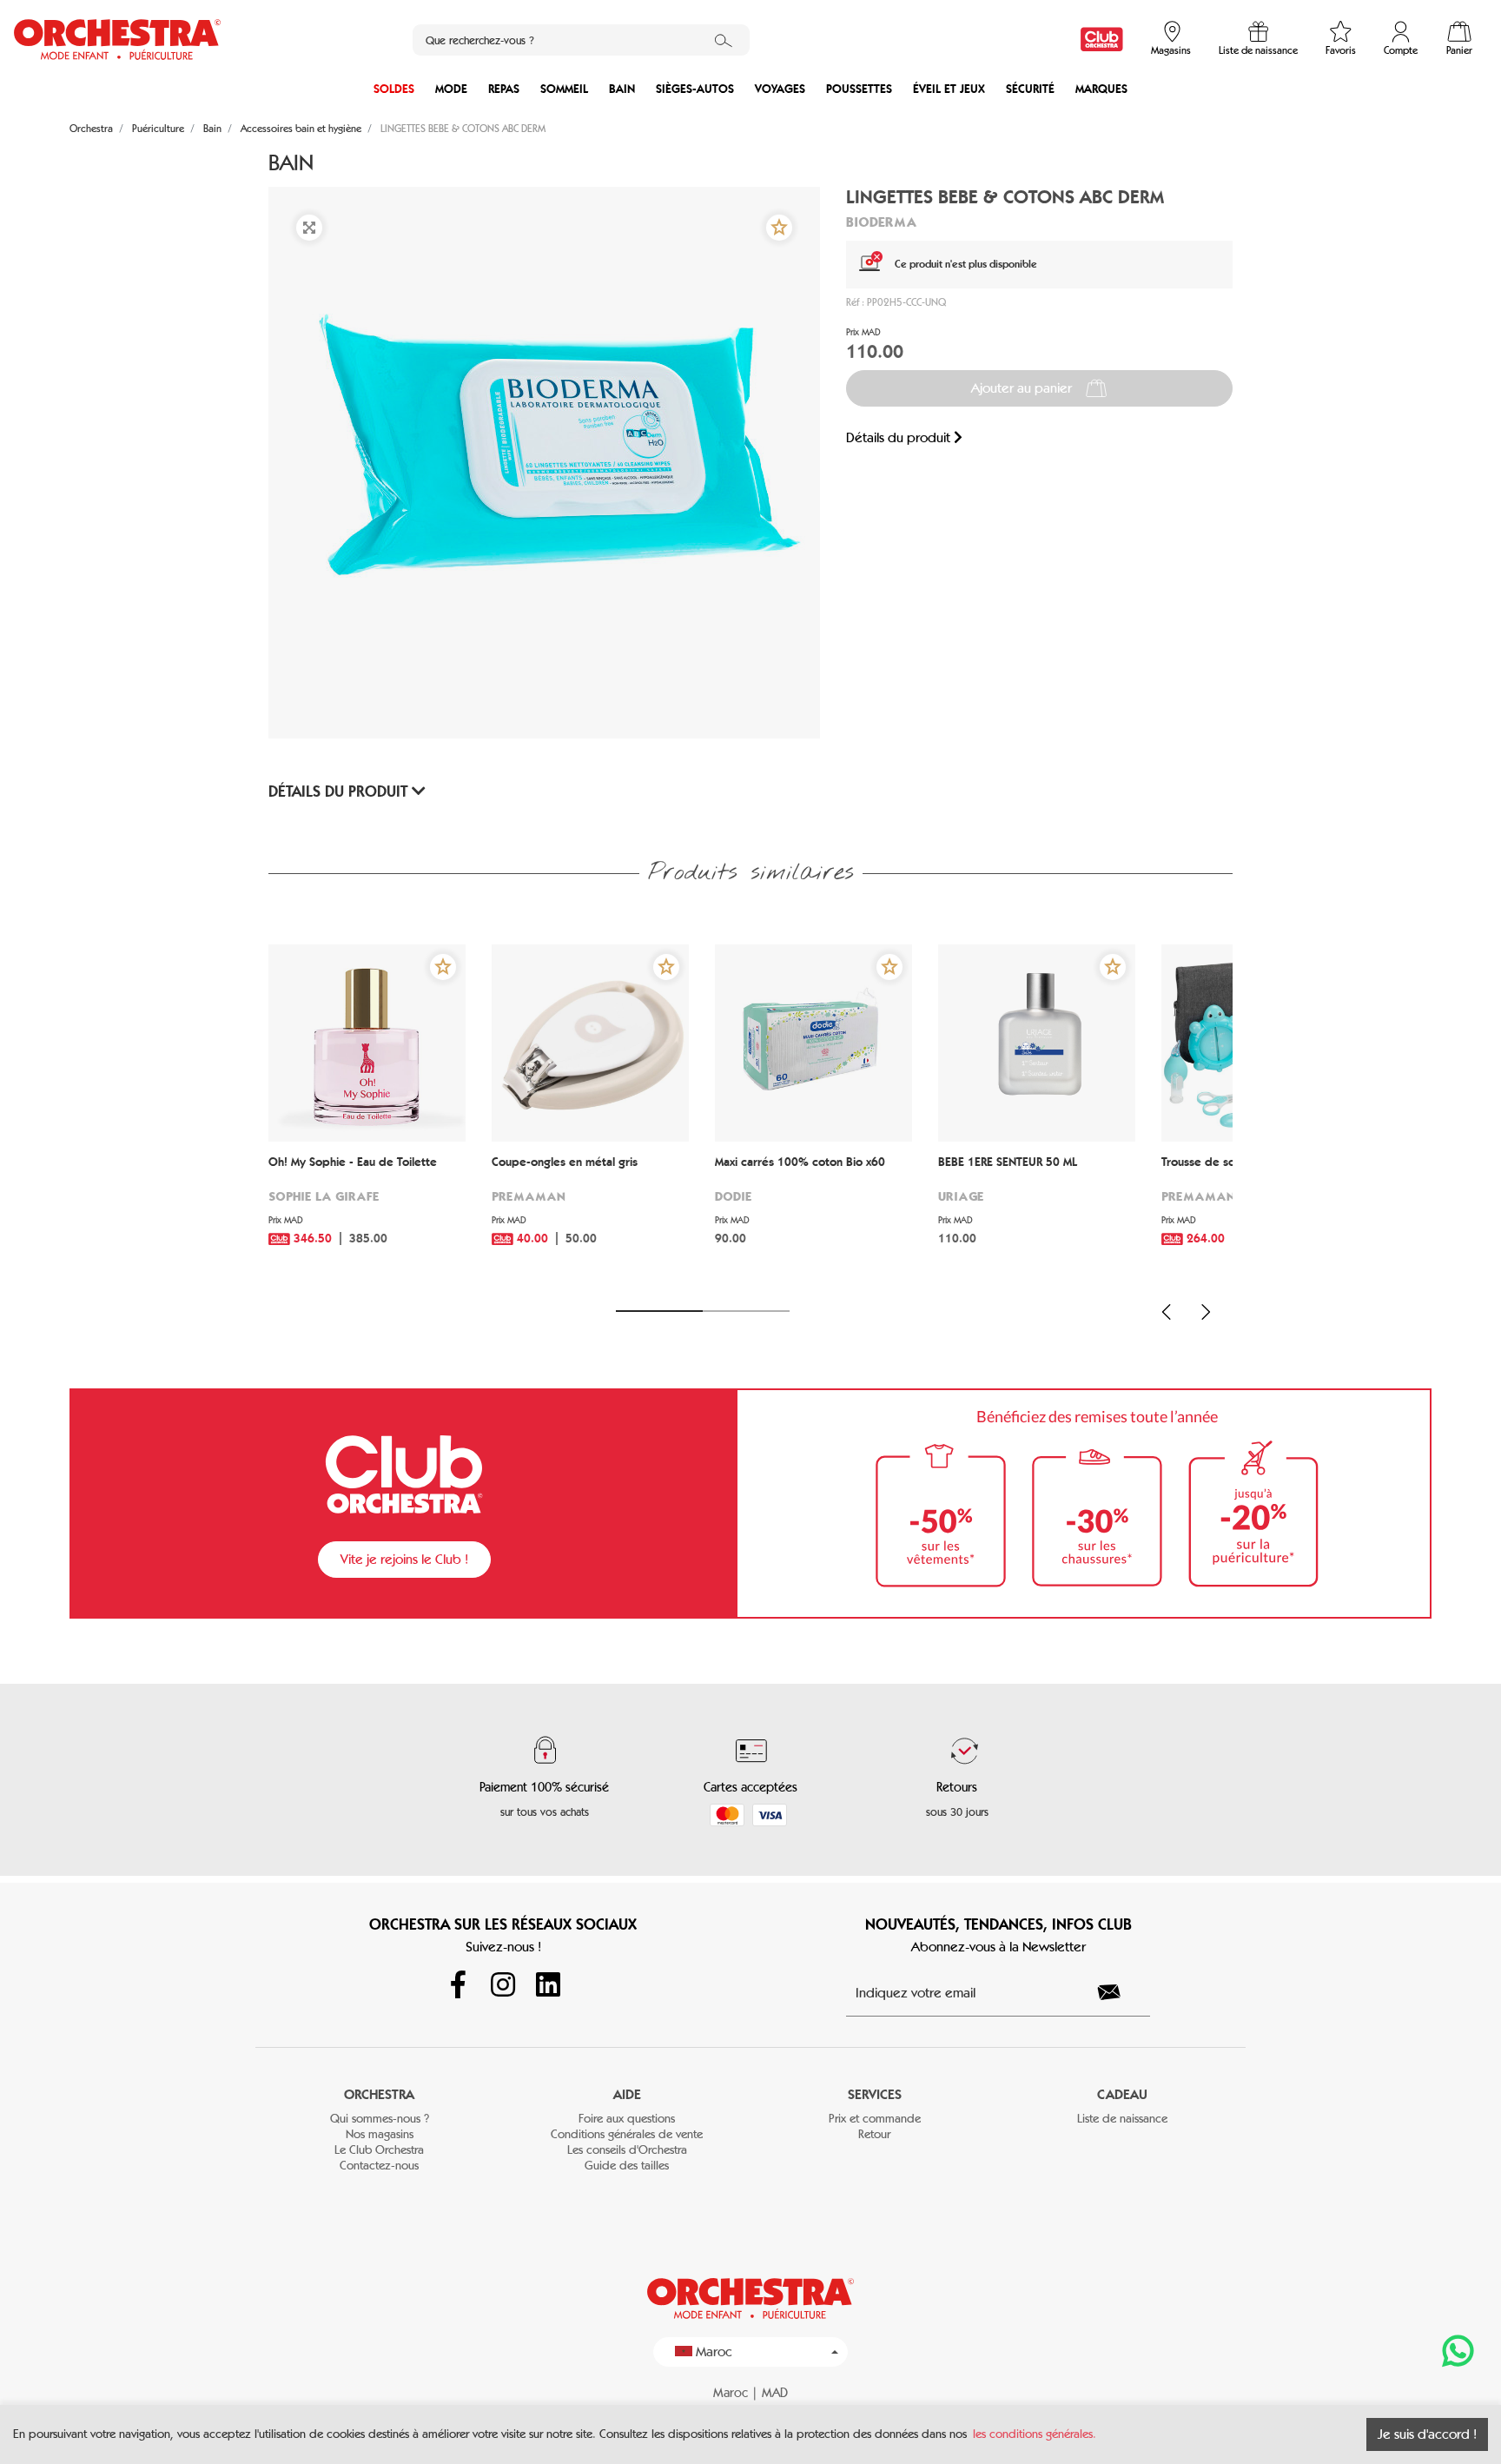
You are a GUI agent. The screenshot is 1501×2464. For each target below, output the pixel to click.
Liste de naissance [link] (1122, 2119)
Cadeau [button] (1122, 2094)
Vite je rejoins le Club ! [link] (404, 1559)
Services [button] (875, 2094)
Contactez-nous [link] (379, 2166)
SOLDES (394, 89)
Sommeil (564, 89)
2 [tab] (746, 1311)
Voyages (780, 89)
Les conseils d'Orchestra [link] (627, 2150)
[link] (1102, 40)
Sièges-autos (695, 89)
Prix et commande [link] (875, 2119)
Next (1206, 1312)
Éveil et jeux (949, 89)
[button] (779, 228)
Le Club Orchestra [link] (379, 2150)
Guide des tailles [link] (627, 2166)
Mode (451, 89)
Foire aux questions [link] (627, 2119)
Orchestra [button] (379, 2094)
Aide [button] (627, 2094)
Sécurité (1030, 89)
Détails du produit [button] (340, 792)
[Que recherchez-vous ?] (724, 40)
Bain (622, 89)
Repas (504, 89)
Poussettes (859, 89)
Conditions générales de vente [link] (627, 2134)
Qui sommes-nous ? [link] (380, 2119)
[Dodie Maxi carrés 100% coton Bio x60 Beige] (813, 1043)
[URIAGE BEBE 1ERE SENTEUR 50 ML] (1037, 1043)
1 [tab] (659, 1311)
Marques (1101, 89)
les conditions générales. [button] (1035, 2434)
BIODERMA (881, 222)
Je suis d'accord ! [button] (1427, 2434)
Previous (1167, 1312)
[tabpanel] (367, 1117)
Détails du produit (900, 437)
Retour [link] (874, 2134)
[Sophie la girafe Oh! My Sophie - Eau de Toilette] (367, 1043)
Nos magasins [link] (380, 2134)
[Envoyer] (1119, 1992)
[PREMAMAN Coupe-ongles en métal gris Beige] (590, 1043)
